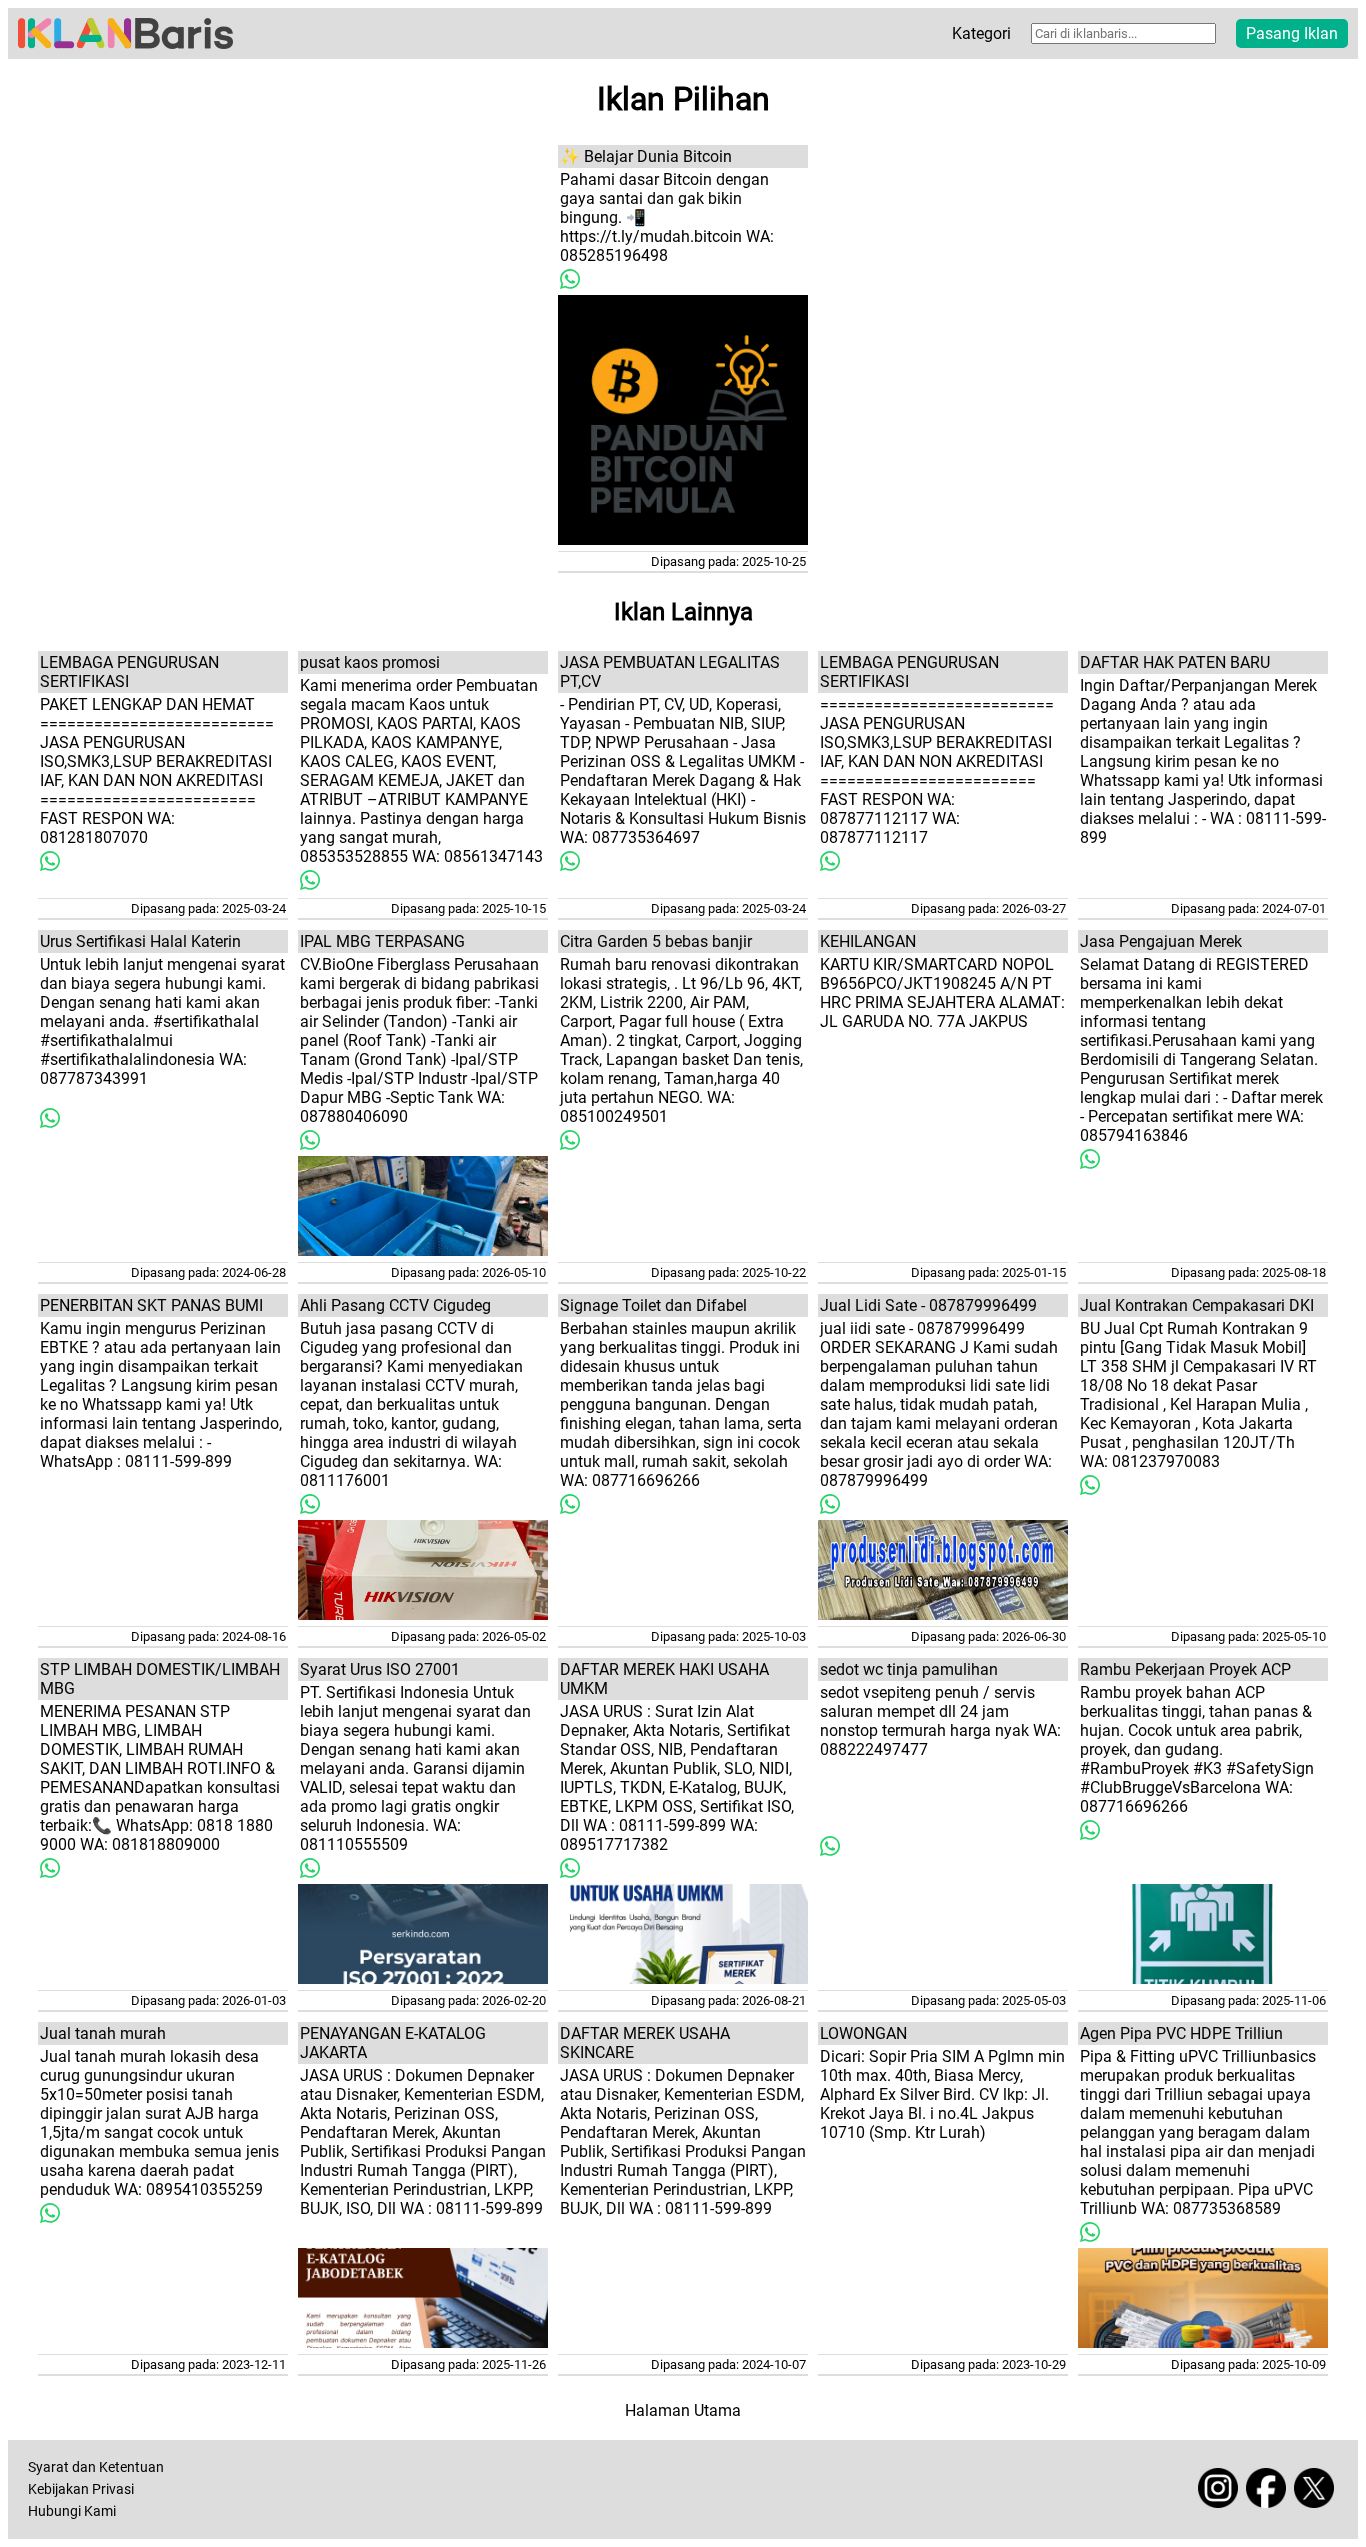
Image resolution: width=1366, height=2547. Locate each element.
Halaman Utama (683, 2410)
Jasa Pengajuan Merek (1161, 941)
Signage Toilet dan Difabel (653, 1305)
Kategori (981, 33)
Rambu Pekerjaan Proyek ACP (1185, 1669)
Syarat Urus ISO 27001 (380, 1669)
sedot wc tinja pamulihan (909, 1669)
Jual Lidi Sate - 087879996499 (928, 1305)
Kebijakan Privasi (81, 2489)
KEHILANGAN (868, 941)
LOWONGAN (863, 2033)
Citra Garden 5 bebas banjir (656, 941)
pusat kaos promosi (370, 662)
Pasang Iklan (1292, 33)
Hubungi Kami (72, 2511)
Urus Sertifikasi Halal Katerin (140, 941)
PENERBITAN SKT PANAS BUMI (151, 1305)
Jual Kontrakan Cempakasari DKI (1197, 1305)
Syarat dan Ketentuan (96, 2467)
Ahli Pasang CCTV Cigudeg (395, 1305)
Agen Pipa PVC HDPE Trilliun (1181, 2033)
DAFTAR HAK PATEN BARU (1175, 662)
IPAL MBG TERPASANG (382, 941)
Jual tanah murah (103, 2033)
